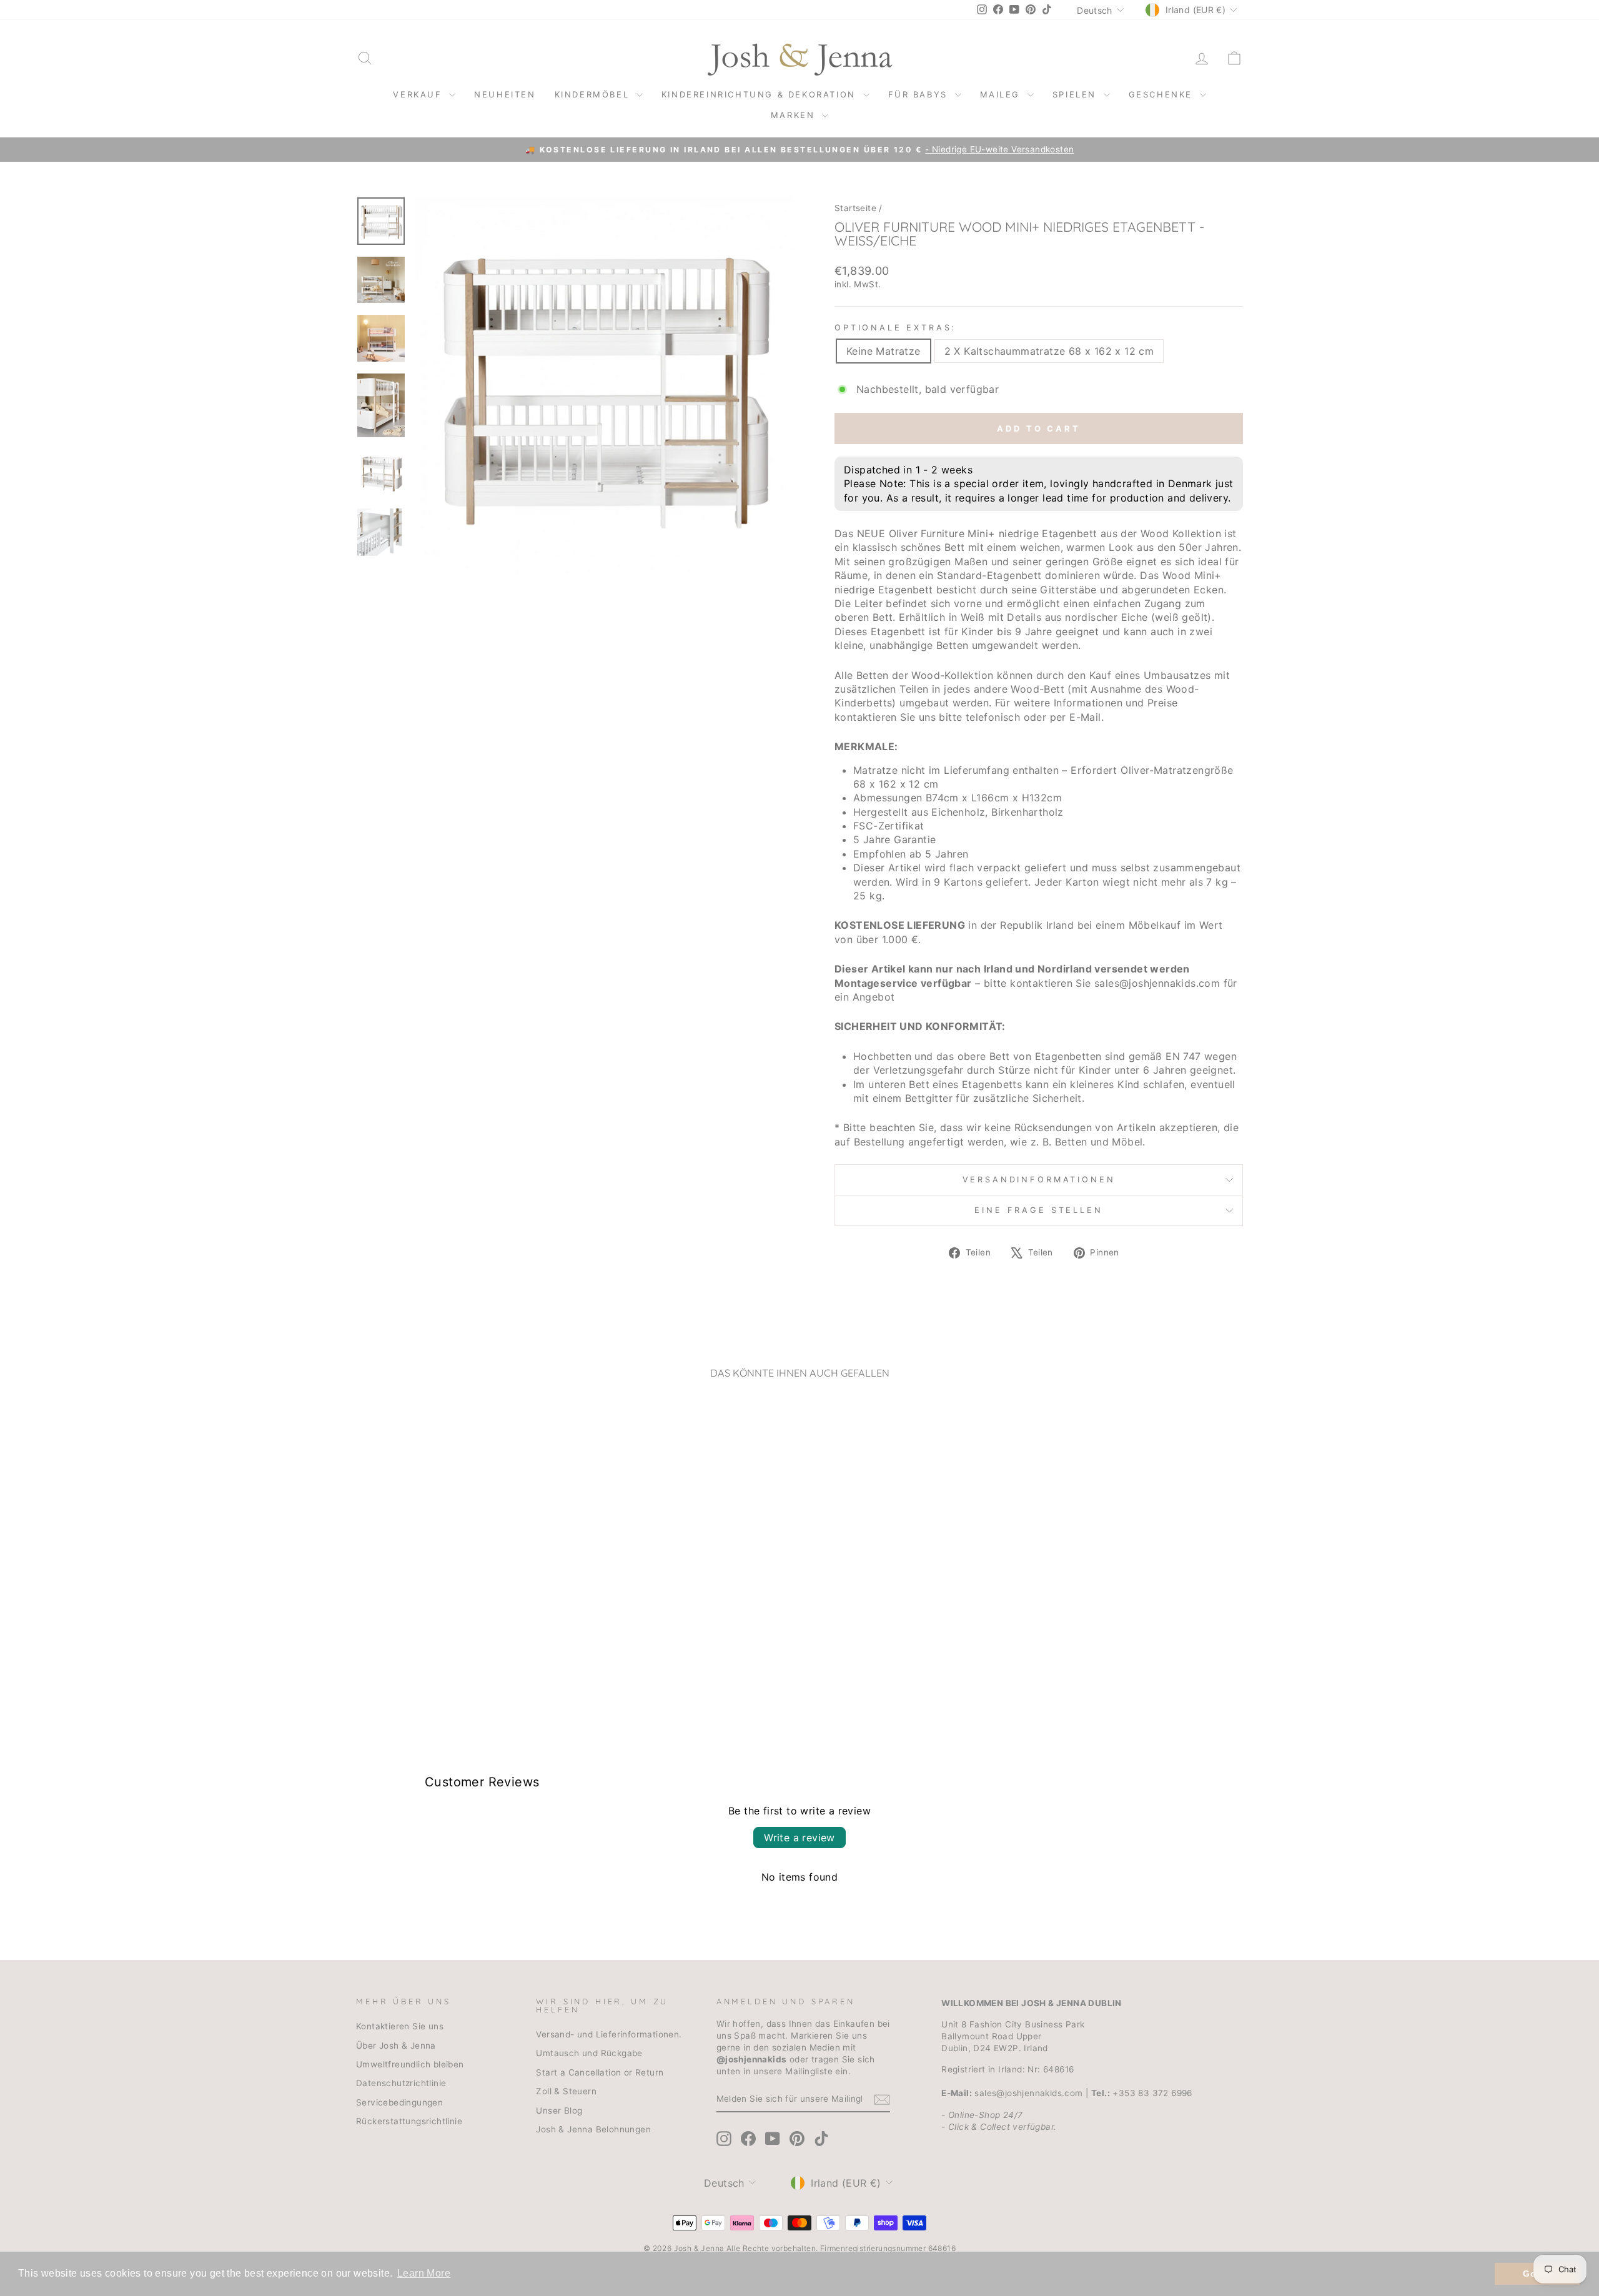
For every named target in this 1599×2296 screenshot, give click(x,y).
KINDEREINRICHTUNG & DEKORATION (761, 94)
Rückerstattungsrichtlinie (409, 2121)
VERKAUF (419, 94)
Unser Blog (559, 2110)
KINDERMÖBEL (594, 94)
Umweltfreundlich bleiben (410, 2064)
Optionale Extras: (895, 328)
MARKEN (795, 115)
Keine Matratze (884, 351)
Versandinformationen (1039, 1180)
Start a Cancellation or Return (600, 2072)
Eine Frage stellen (1038, 1210)
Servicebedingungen (399, 2102)
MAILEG (1002, 94)
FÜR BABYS (920, 94)
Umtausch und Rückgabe (589, 2053)
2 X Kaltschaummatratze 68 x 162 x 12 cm (1049, 351)
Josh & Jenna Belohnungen (593, 2129)
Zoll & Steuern (566, 2091)
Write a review (799, 1838)
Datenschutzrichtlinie (401, 2083)
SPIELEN (1077, 94)
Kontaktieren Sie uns (400, 2026)
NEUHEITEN (505, 94)
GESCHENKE (1163, 94)
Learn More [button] (424, 2273)
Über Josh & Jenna (396, 2046)
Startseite (855, 208)
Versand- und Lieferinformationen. (609, 2034)
